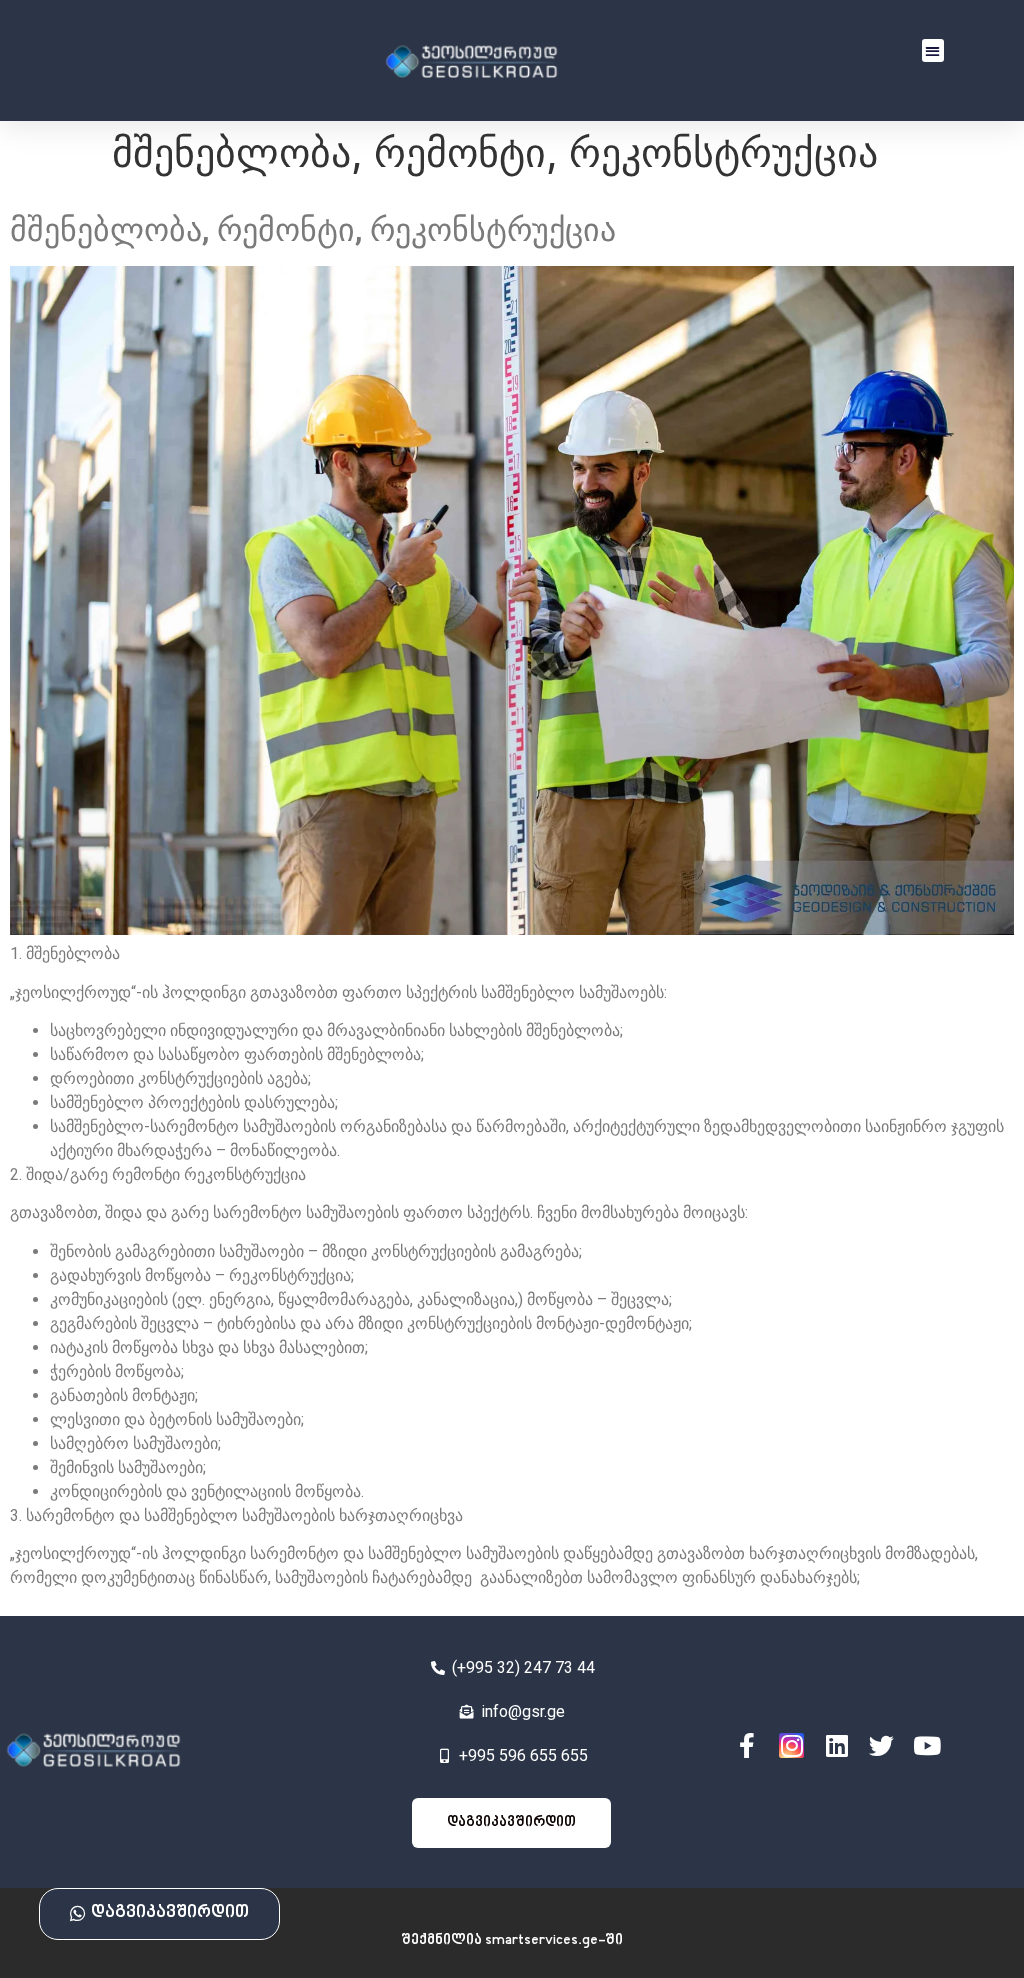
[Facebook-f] (746, 1745)
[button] (933, 50)
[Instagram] (791, 1745)
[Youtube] (926, 1745)
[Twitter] (881, 1745)
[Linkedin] (836, 1745)
